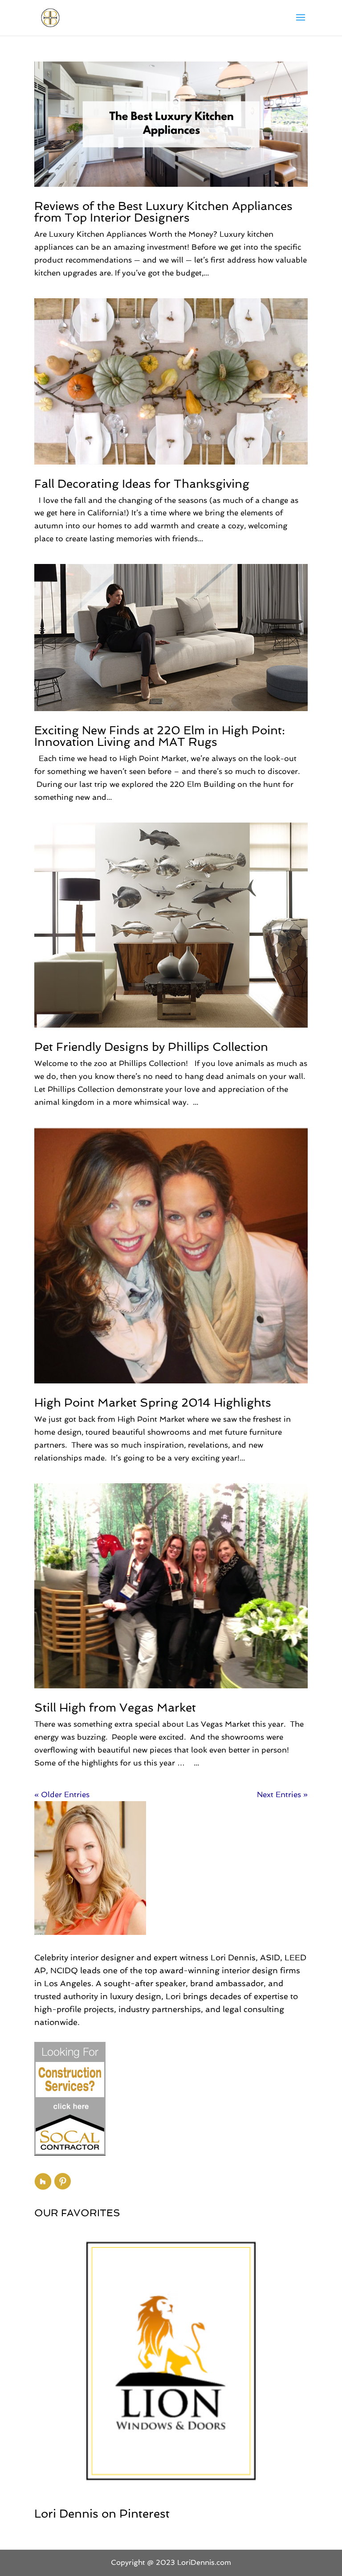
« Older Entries (62, 1794)
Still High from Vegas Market (115, 1708)
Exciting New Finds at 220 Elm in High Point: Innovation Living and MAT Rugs (160, 736)
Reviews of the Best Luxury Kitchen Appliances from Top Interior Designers (163, 212)
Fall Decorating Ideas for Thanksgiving (142, 484)
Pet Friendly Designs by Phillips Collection (151, 1047)
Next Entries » (282, 1794)
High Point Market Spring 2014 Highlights (153, 1403)
